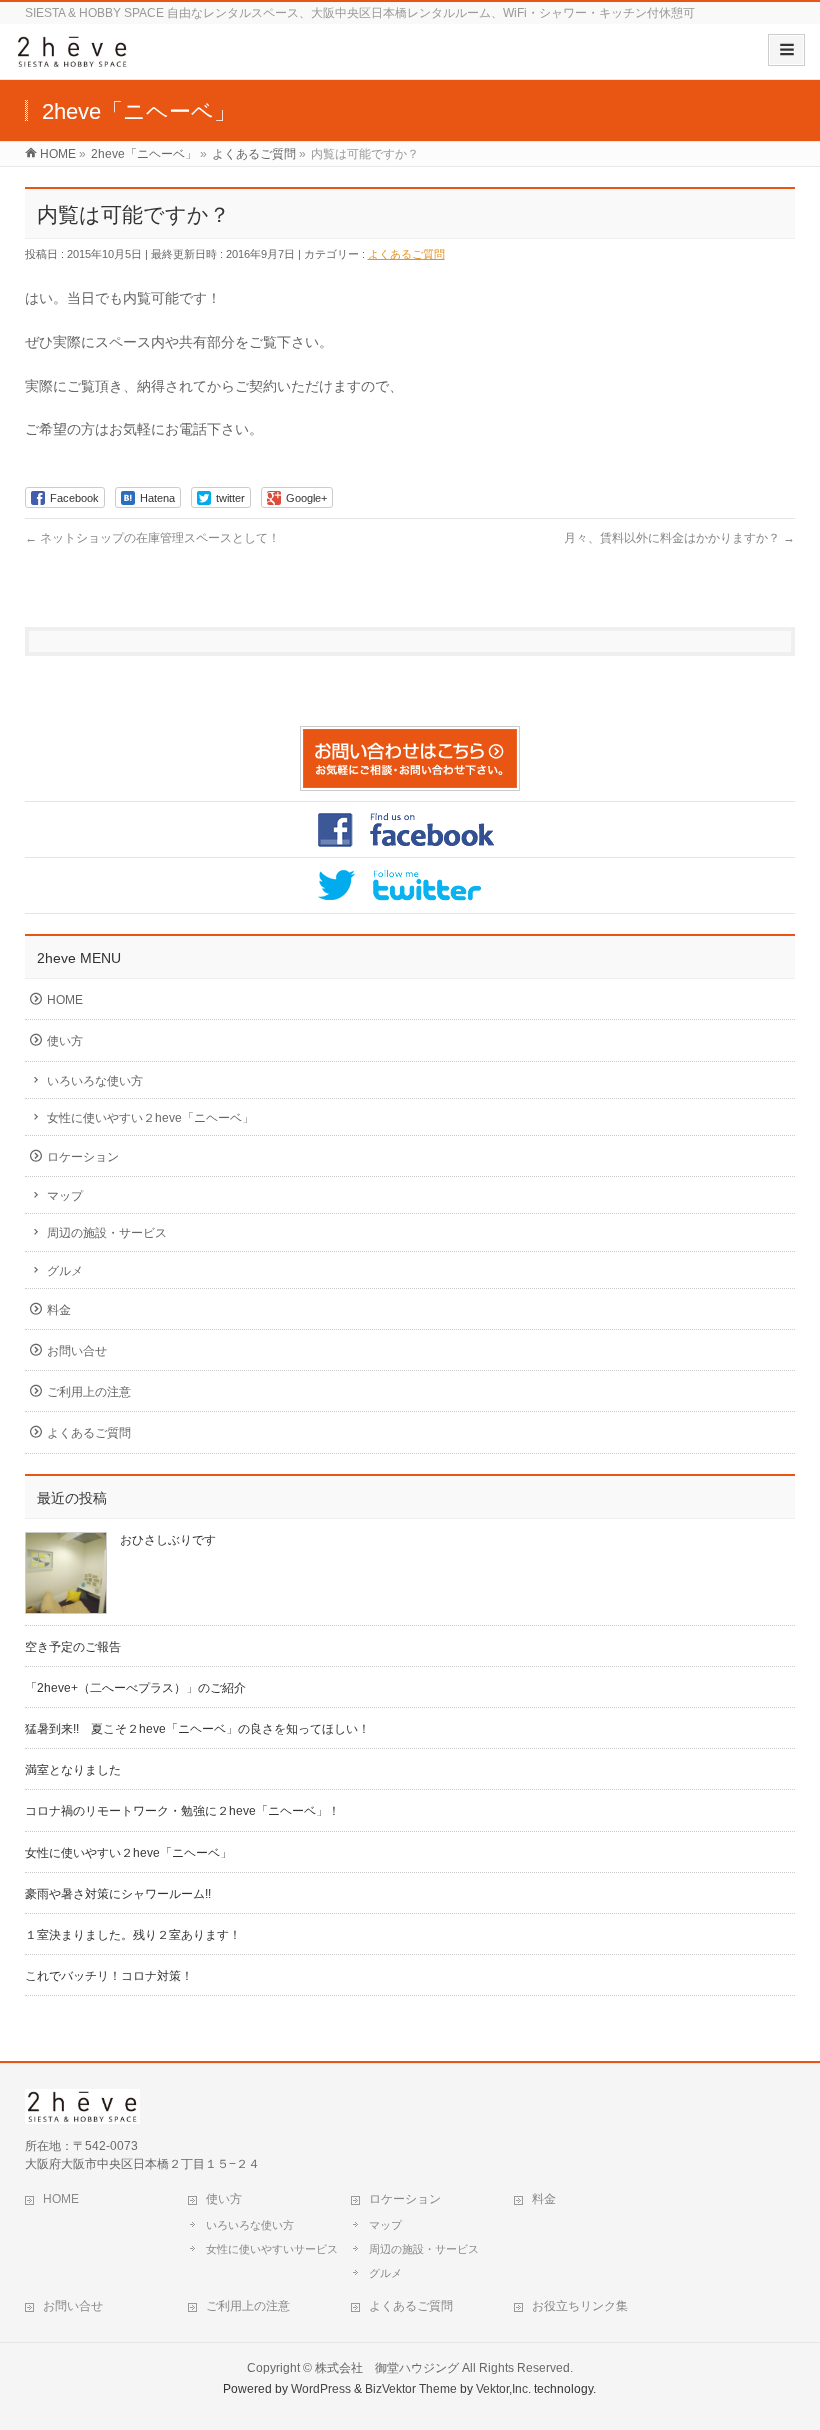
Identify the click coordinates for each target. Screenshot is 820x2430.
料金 (59, 1310)
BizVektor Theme (411, 2389)
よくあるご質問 (406, 254)
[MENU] (786, 50)
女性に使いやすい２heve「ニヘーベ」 (150, 1118)
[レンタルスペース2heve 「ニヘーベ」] (72, 58)
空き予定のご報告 (73, 1647)
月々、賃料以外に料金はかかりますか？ (679, 538)
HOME (65, 1000)
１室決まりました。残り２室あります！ (133, 1935)
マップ (65, 1196)
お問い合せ (77, 1351)
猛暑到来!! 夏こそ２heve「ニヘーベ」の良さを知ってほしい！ (197, 1729)
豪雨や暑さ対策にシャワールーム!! (118, 1894)
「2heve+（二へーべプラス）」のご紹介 (135, 1688)
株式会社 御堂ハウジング (387, 2368)
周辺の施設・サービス (107, 1233)
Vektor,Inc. (503, 2389)
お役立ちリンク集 (580, 2306)
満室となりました (73, 1770)
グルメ (65, 1271)
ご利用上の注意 (89, 1392)
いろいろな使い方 (95, 1081)
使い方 (65, 1041)
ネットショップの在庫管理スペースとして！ (152, 538)
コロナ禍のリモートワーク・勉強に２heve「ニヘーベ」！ (182, 1811)
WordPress (321, 2389)
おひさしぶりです (168, 1540)
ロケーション (83, 1157)
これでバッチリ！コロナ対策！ (109, 1976)
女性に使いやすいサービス (272, 2249)
